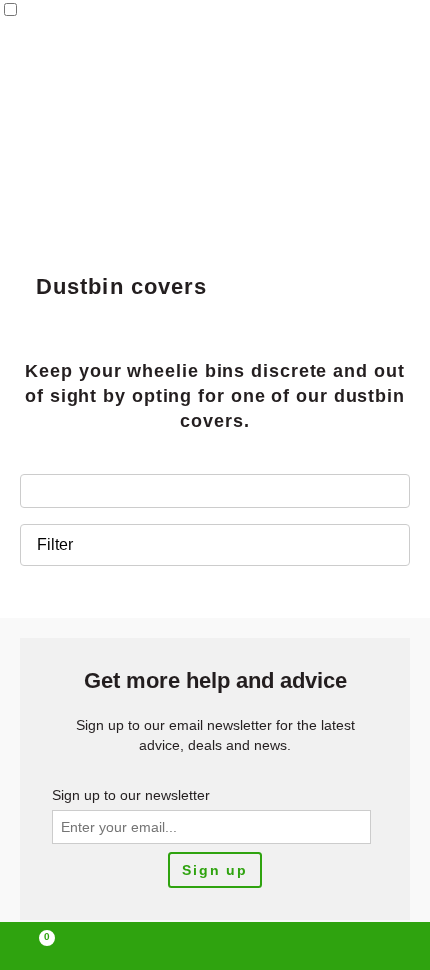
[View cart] (38, 946)
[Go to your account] (129, 946)
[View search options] (301, 946)
